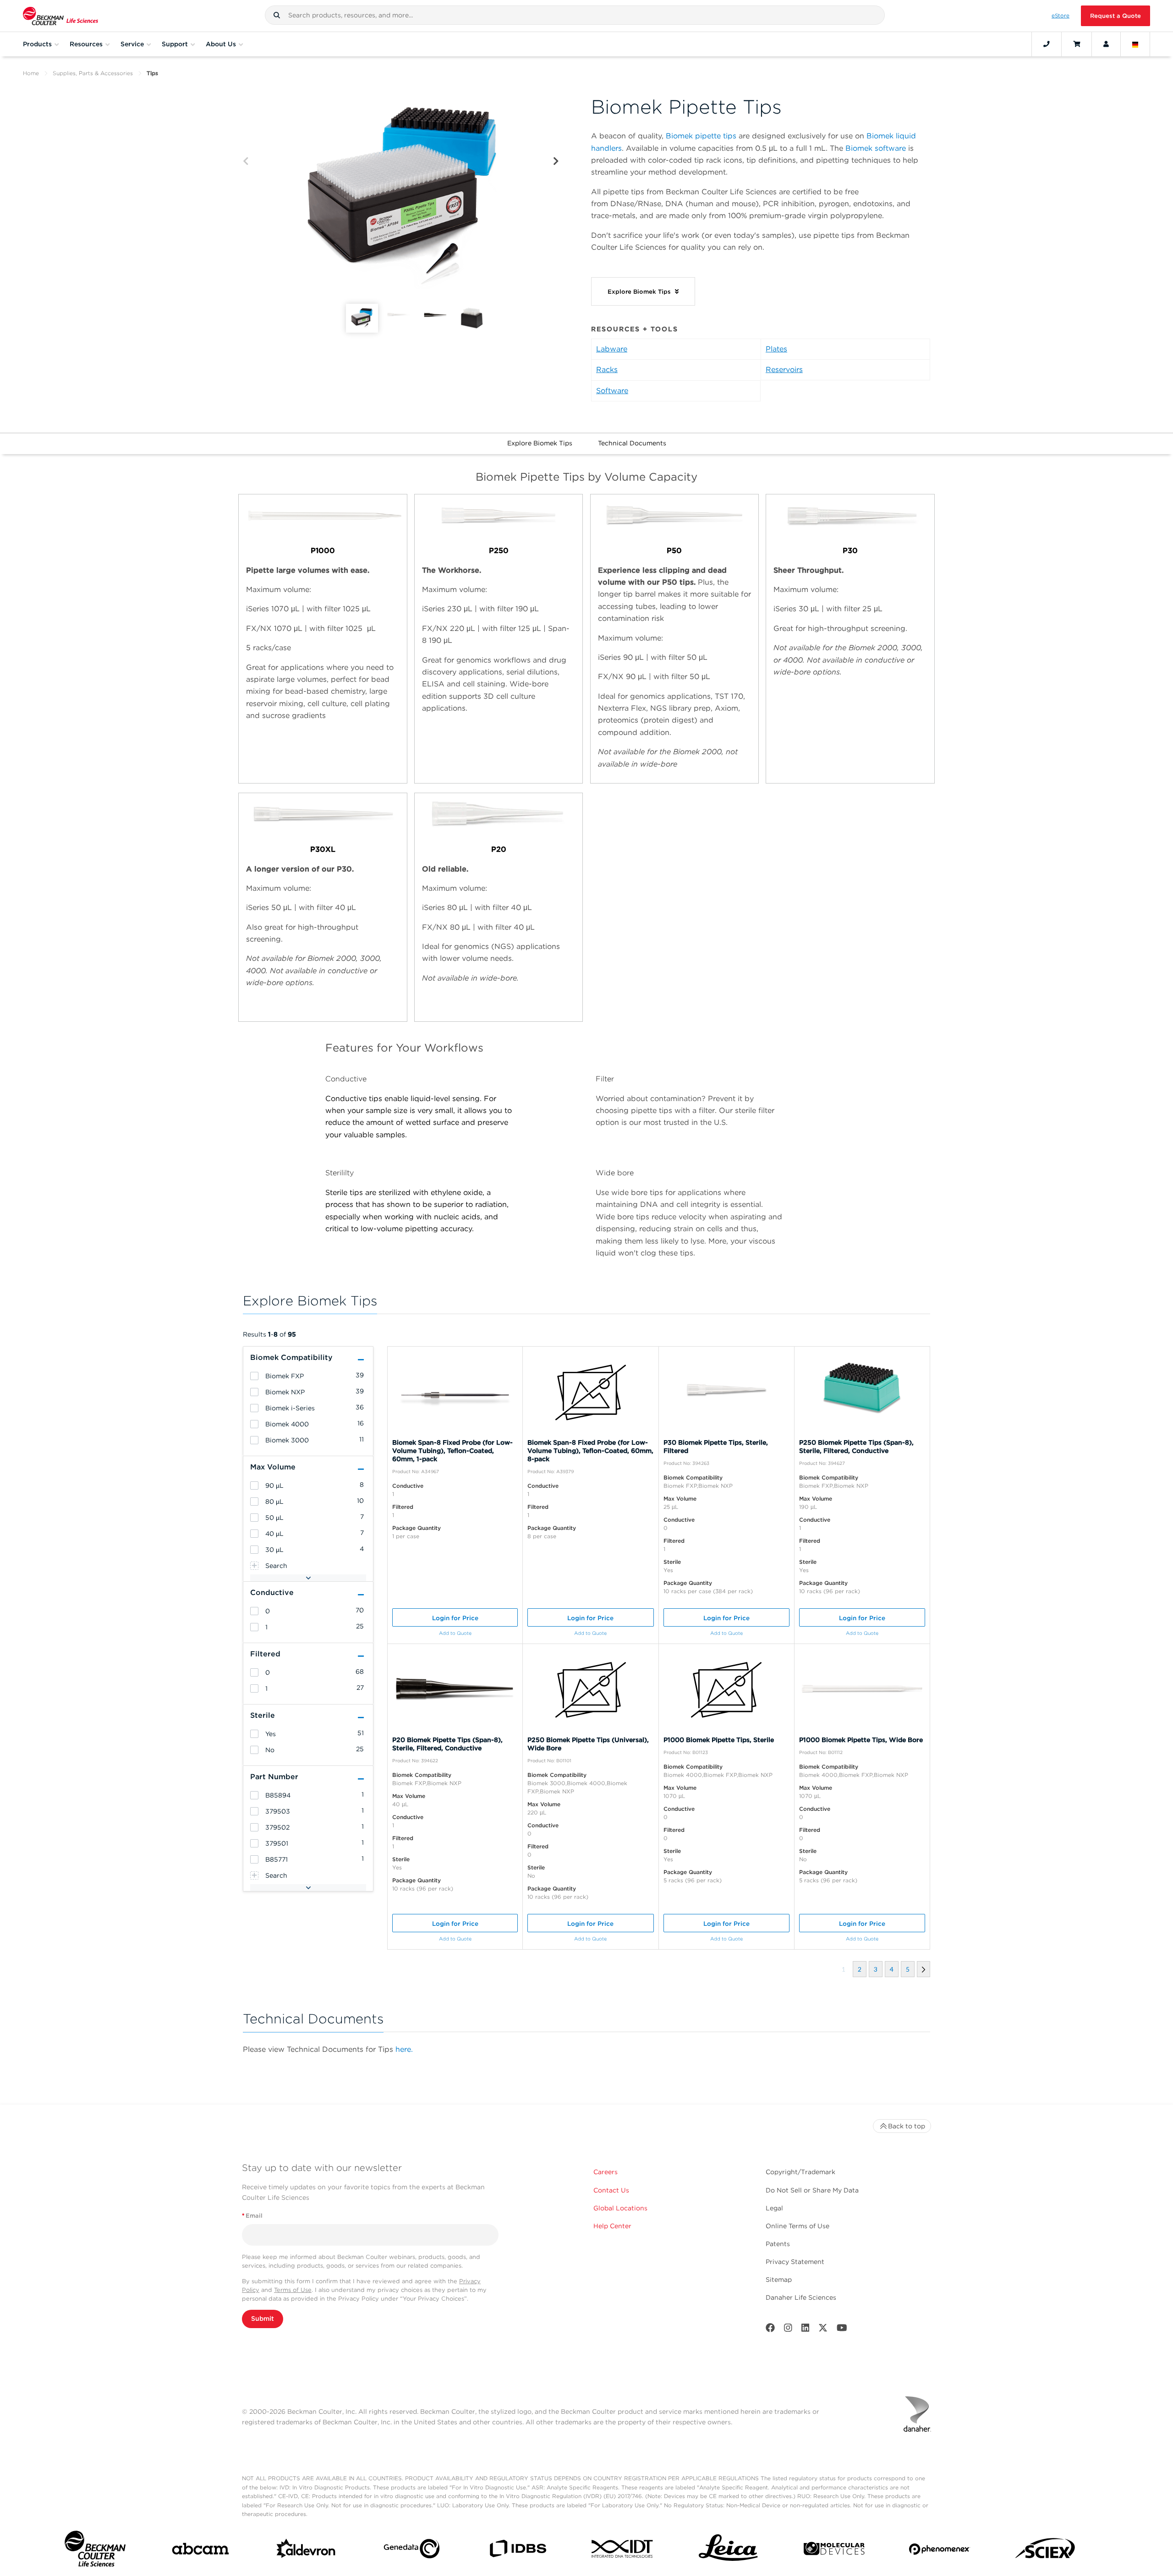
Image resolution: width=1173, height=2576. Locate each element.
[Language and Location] (1135, 44)
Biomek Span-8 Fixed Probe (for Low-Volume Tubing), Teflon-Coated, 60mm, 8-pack (590, 1451)
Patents (778, 2244)
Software (612, 391)
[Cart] (1077, 44)
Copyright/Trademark (800, 2172)
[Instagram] (788, 2330)
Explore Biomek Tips (540, 443)
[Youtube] (842, 2330)
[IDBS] (518, 2551)
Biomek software (876, 148)
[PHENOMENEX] (940, 2551)
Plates (776, 349)
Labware (612, 349)
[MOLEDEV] (834, 2551)
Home (31, 73)
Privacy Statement (795, 2262)
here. (404, 2049)
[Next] (556, 162)
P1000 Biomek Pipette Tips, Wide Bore (861, 1740)
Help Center (612, 2226)
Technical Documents (632, 443)
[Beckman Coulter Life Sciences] (60, 16)
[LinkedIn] (806, 2330)
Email (252, 2216)
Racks (607, 370)
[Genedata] (412, 2551)
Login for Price (455, 1618)
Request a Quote (1115, 16)
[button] (277, 15)
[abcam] (200, 2551)
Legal (774, 2208)
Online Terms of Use (798, 2226)
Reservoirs (784, 370)
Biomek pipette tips (701, 136)
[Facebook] (770, 2330)
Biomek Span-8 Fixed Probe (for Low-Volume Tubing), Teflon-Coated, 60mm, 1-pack (452, 1451)
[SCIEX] (1045, 2551)
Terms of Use (293, 2290)
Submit (263, 2318)
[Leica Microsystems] (728, 2551)
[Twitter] (823, 2330)
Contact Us (611, 2190)
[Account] (1106, 44)
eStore (1061, 16)
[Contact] (1047, 44)
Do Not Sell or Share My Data (812, 2190)
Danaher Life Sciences (801, 2297)
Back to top (907, 2126)
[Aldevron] (306, 2551)
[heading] (254, 1376)
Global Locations (620, 2208)
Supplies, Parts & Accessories (93, 73)
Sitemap (779, 2280)
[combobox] (575, 15)
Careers (606, 2172)
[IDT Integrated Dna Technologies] (623, 2551)
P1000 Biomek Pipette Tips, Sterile (719, 1740)
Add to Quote (455, 1633)
